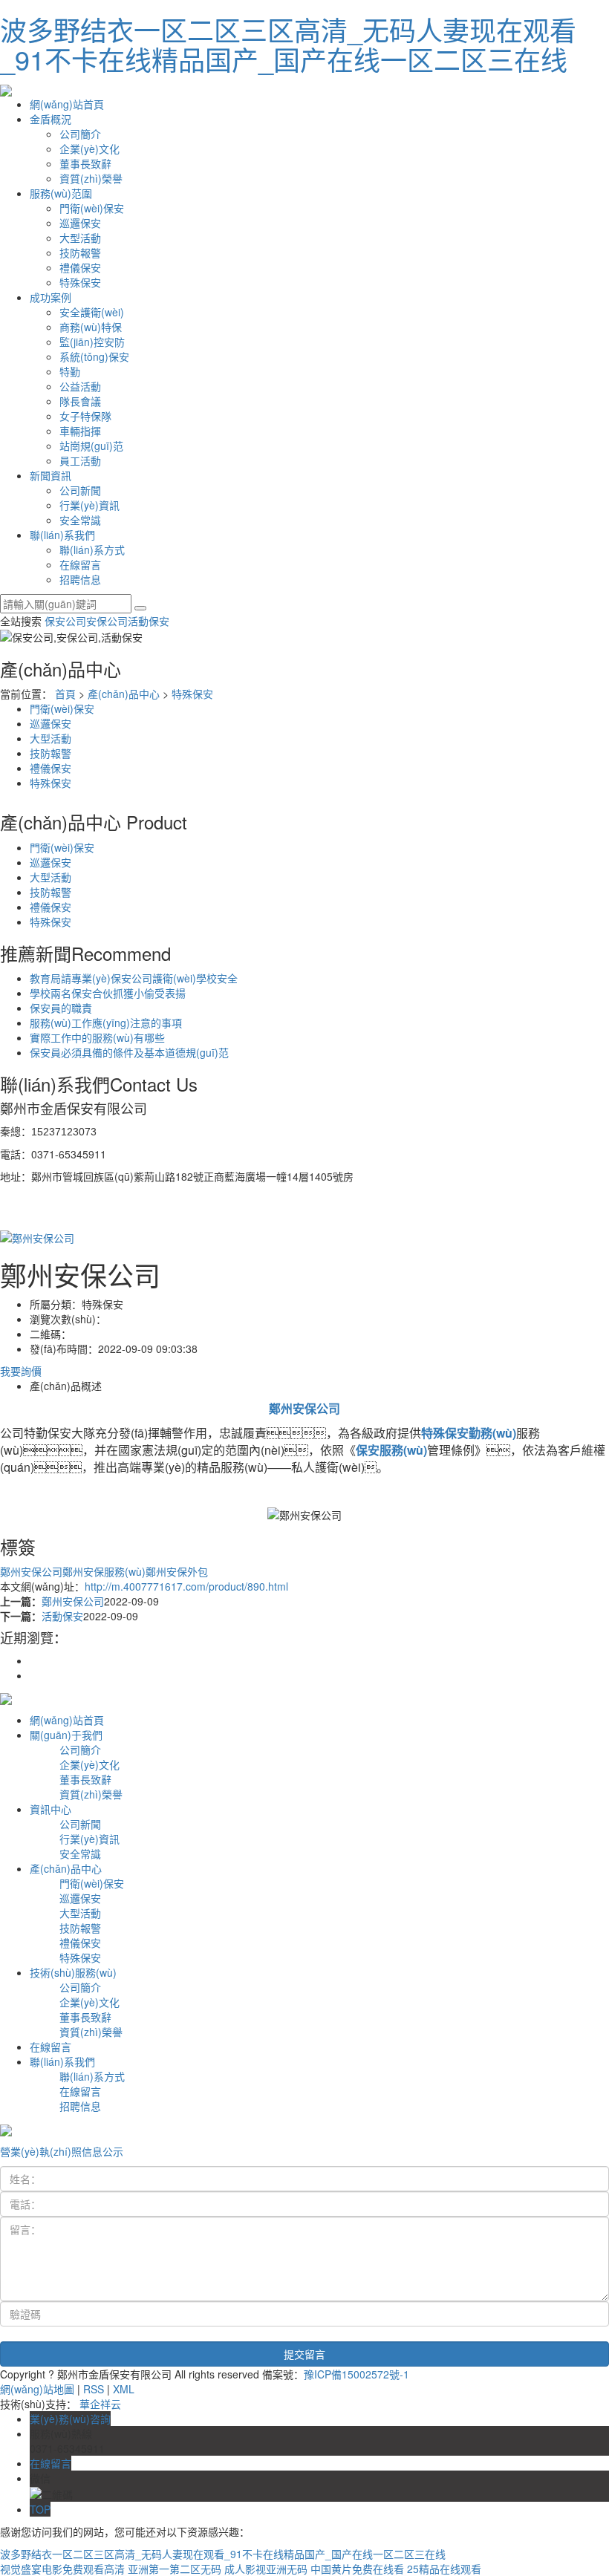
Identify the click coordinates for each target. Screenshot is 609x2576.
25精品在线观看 (444, 2569)
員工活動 (80, 460)
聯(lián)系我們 (62, 535)
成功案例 (51, 297)
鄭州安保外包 (177, 1571)
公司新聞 (80, 490)
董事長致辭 (85, 163)
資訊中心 (51, 1809)
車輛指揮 (80, 431)
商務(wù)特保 (91, 327)
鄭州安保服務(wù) (104, 1571)
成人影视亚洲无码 (266, 2569)
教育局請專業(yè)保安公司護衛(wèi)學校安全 (134, 978)
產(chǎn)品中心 (124, 694)
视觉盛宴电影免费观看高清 (62, 2569)
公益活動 (80, 386)
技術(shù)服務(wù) (73, 1972)
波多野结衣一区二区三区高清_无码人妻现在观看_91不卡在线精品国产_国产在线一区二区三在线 (288, 44)
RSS (94, 2389)
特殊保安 (80, 282)
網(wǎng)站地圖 (37, 2389)
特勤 (70, 371)
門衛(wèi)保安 (92, 208)
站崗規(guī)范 (91, 446)
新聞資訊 (51, 475)
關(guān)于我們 (66, 1735)
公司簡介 (80, 134)
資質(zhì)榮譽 (91, 178)
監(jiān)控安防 (92, 342)
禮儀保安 (80, 267)
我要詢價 (21, 1371)
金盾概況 (51, 119)
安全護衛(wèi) (92, 312)
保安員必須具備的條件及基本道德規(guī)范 (129, 1052)
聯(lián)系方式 (92, 550)
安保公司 (107, 621)
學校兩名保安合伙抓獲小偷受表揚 (108, 993)
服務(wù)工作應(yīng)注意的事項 (106, 1023)
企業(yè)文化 (89, 149)
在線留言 (80, 564)
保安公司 (65, 621)
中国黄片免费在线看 (357, 2569)
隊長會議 (80, 401)
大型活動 (80, 238)
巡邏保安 (80, 223)
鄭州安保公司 (31, 1571)
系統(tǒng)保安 (94, 356)
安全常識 (80, 520)
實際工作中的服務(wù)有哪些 (97, 1037)
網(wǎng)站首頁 (67, 104)
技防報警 (80, 252)
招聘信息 (80, 579)
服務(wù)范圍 (61, 193)
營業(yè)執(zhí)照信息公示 (62, 2151)
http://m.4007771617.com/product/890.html (186, 1586)
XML (124, 2389)
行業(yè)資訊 (89, 505)
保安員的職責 (61, 1008)
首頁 (65, 694)
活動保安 (149, 621)
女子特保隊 (85, 416)
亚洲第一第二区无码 (175, 2569)
